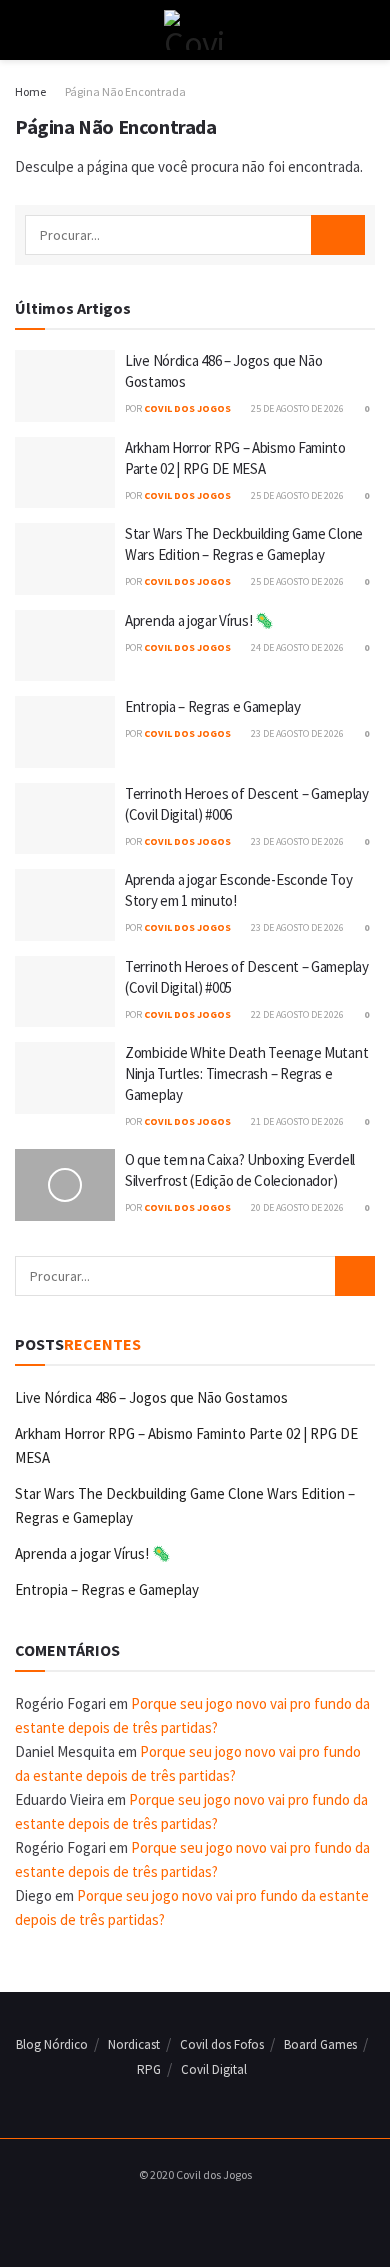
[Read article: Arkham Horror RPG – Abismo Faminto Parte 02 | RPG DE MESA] (65, 473)
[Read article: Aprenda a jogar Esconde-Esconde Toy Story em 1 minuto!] (65, 905)
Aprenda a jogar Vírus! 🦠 (199, 620)
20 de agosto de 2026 (296, 1207)
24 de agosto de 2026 (296, 647)
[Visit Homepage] (194, 30)
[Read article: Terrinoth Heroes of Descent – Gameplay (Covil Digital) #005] (65, 992)
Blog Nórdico (52, 2044)
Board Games (320, 2044)
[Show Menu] (23, 30)
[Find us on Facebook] (167, 2215)
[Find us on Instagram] (190, 2215)
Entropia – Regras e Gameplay (213, 706)
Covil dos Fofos (222, 2044)
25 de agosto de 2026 (296, 408)
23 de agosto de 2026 (296, 733)
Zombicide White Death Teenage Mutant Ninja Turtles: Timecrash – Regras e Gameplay (246, 1073)
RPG (149, 2069)
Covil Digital (214, 2069)
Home (30, 91)
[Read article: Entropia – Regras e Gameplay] (65, 732)
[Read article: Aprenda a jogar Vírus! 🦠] (65, 646)
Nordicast (134, 2044)
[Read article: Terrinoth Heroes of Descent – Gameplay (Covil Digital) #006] (65, 819)
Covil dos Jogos (187, 408)
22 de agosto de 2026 (296, 1014)
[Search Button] (366, 30)
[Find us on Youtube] (213, 2215)
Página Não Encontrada (125, 91)
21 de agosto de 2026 (296, 1121)
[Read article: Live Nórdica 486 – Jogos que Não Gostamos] (65, 386)
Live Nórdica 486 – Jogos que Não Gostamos (151, 1397)
